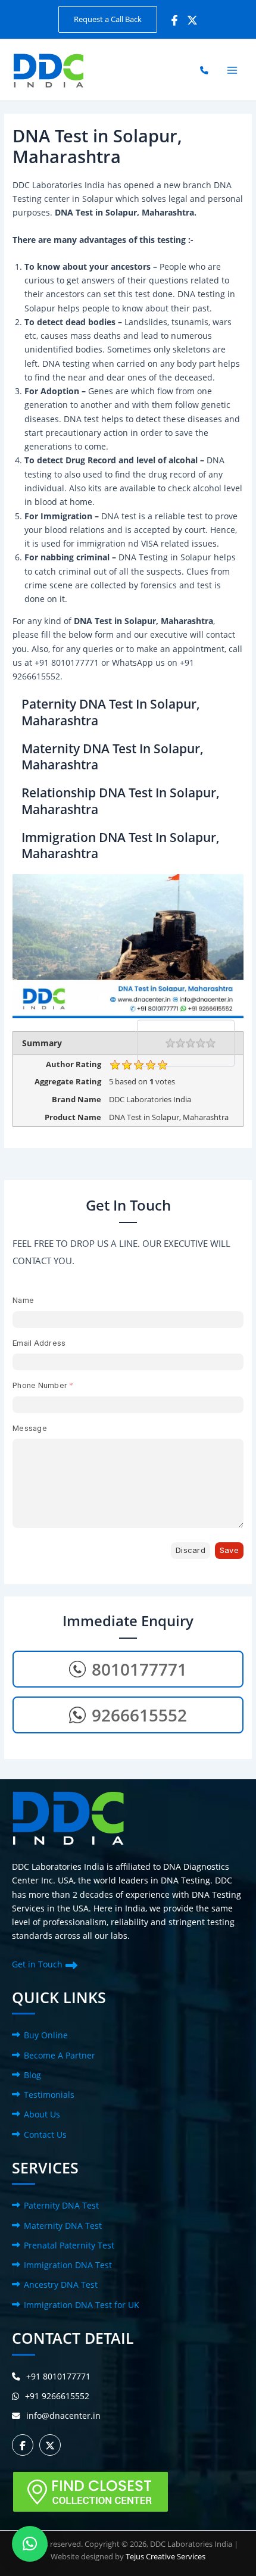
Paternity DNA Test (61, 2205)
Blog (32, 2075)
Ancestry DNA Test (61, 2285)
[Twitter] (192, 20)
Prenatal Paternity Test (69, 2245)
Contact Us (45, 2134)
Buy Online (46, 2035)
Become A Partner (60, 2055)
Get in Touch (37, 1964)
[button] (108, 19)
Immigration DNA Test (68, 2265)
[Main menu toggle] (232, 70)
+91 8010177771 (58, 2376)
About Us (42, 2114)
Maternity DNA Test (63, 2226)
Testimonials (49, 2095)
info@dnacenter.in (63, 2416)
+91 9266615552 (57, 2396)
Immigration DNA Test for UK (82, 2305)
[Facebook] (174, 20)
